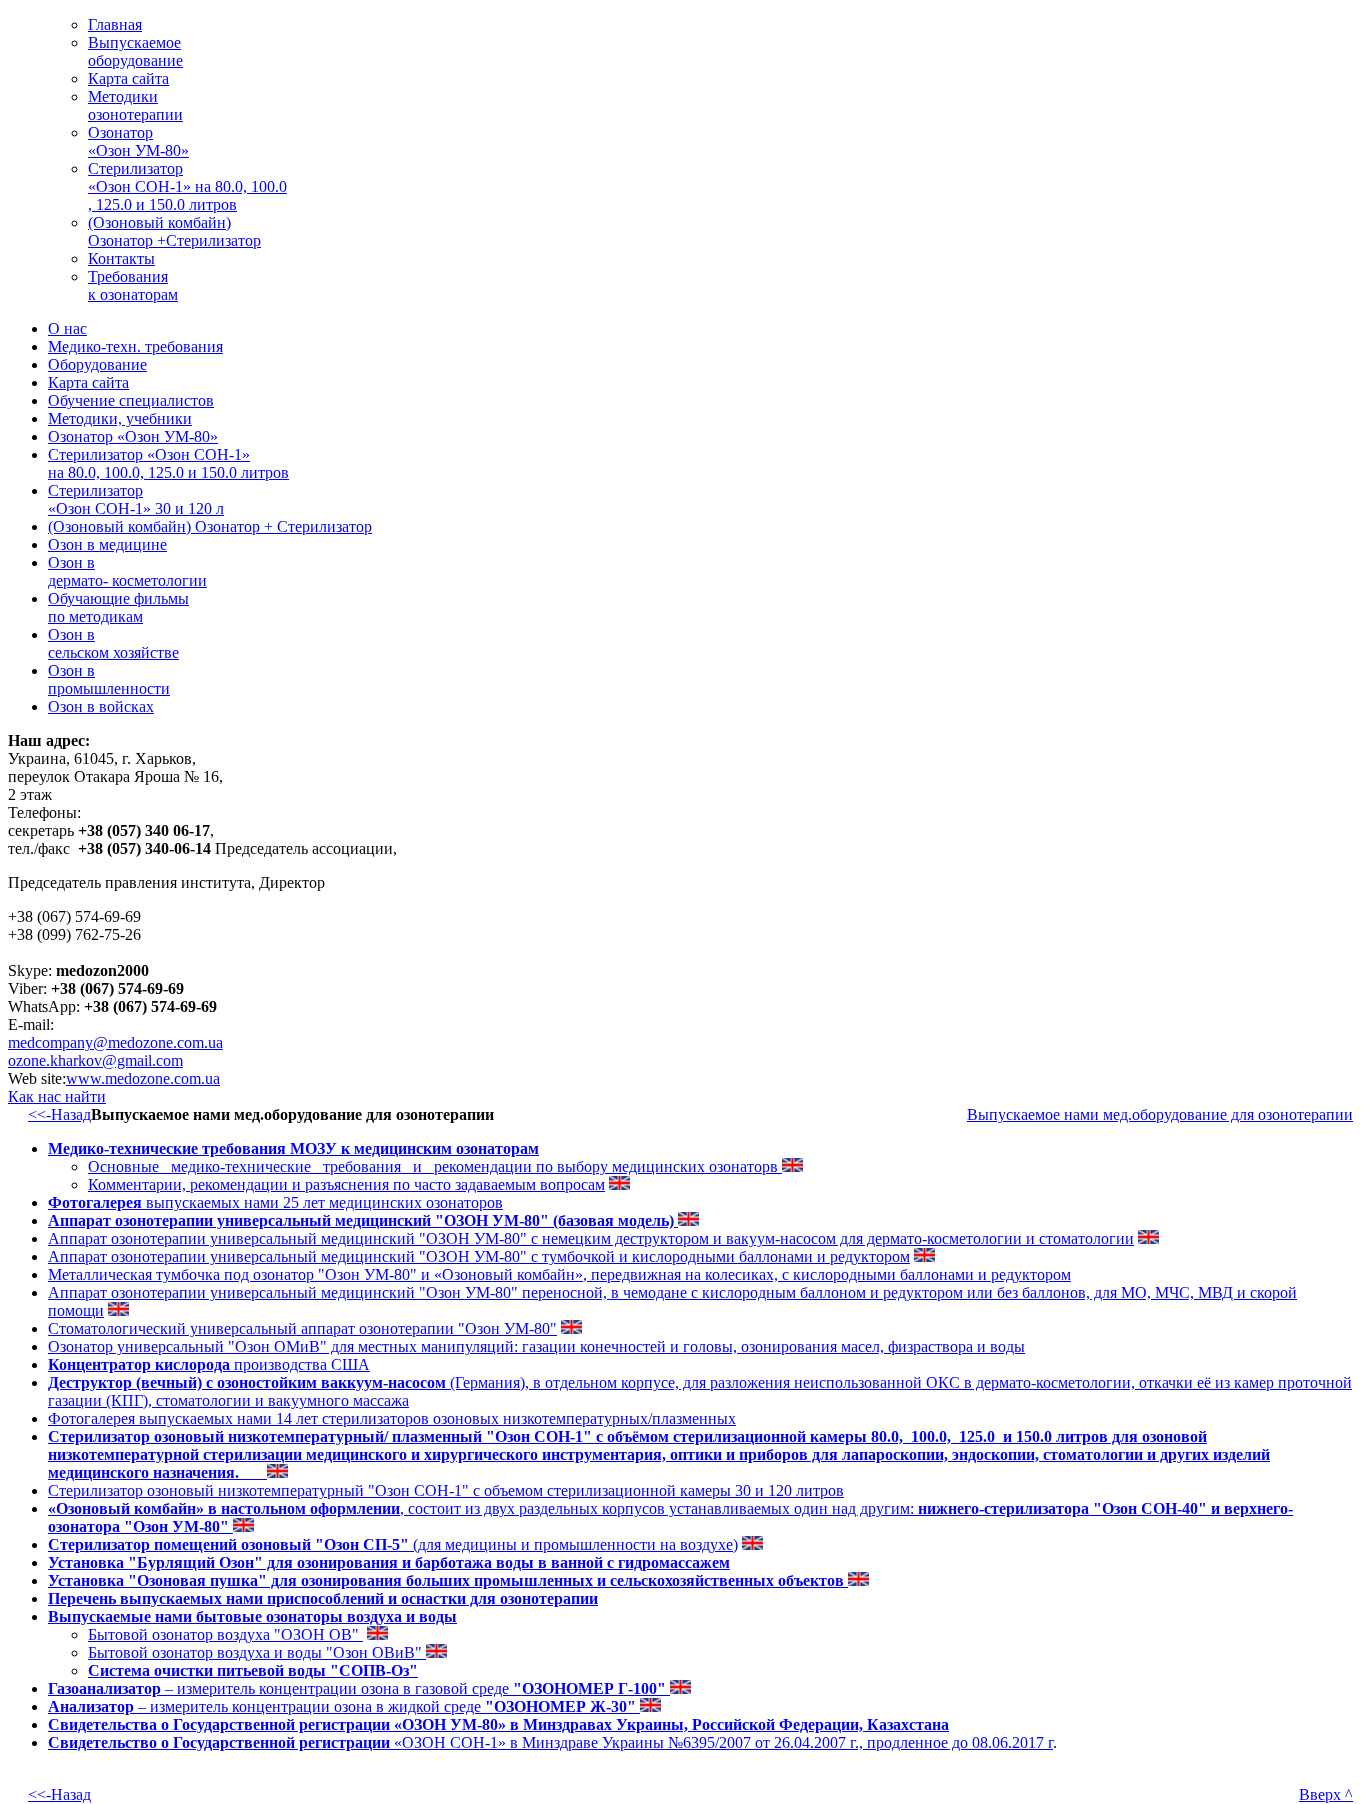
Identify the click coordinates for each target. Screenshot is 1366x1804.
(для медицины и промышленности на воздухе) (393, 1544)
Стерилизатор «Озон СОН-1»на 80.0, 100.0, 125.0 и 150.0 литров (168, 463)
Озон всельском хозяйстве (113, 643)
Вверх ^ (1326, 1794)
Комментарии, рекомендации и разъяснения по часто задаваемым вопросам (346, 1184)
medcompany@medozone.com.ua (115, 1042)
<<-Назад (59, 1114)
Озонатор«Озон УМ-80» (138, 141)
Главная (115, 24)
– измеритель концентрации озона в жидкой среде (344, 1706)
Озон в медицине (107, 544)
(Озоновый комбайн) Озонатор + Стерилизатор (210, 526)
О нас (67, 328)
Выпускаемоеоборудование (135, 51)
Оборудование (97, 364)
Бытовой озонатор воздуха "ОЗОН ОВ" (225, 1634)
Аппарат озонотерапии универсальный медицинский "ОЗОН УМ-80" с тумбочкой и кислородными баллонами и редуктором (479, 1256)
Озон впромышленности (109, 679)
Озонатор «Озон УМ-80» (133, 436)
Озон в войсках (101, 706)
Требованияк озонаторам (133, 285)
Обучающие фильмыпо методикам (118, 607)
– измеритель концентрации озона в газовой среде (359, 1688)
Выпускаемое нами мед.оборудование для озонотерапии (1160, 1114)
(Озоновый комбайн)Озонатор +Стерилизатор (174, 231)
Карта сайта (128, 78)
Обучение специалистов (131, 400)
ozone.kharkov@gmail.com (95, 1060)
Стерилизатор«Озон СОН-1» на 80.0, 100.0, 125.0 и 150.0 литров (187, 186)
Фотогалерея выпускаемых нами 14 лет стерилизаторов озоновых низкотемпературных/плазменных (392, 1418)
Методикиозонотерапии (135, 105)
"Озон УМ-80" (367, 1274)
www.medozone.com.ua (143, 1078)
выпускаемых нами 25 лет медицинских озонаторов (275, 1202)
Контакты (121, 258)
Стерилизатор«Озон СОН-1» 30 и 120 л (136, 499)
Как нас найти (57, 1096)
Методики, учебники (120, 418)
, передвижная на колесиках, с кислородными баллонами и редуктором (827, 1274)
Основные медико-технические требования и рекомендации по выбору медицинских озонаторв (435, 1166)
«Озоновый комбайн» (508, 1274)
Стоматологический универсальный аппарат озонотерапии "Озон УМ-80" (302, 1328)
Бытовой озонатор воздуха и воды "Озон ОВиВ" (257, 1652)
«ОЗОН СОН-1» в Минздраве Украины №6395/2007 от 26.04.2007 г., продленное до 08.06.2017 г (550, 1742)
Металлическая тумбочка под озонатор (183, 1274)
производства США (209, 1364)
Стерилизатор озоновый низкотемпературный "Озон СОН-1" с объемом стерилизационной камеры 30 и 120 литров (446, 1490)
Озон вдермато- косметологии (127, 571)
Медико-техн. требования (135, 346)
